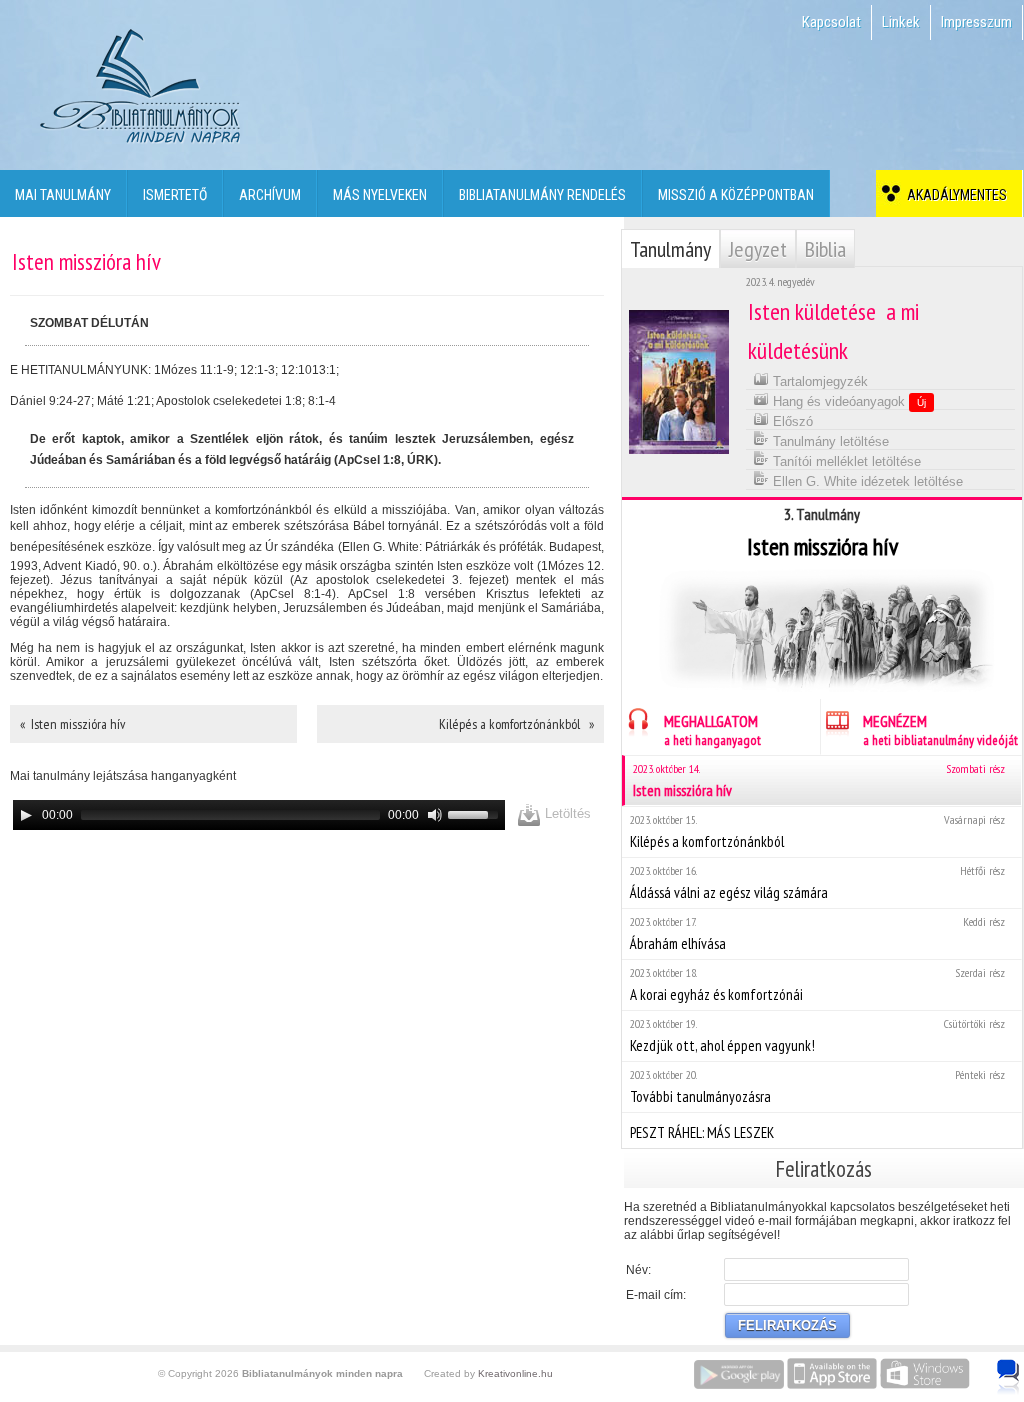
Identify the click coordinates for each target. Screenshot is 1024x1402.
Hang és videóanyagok (847, 401)
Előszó (791, 421)
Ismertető (175, 195)
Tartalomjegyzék (818, 381)
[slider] (476, 813)
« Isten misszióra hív (72, 724)
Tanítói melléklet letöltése (845, 461)
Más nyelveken (380, 195)
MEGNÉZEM (940, 730)
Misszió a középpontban (736, 195)
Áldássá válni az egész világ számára (817, 882)
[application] (259, 815)
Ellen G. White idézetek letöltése (866, 481)
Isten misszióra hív (819, 780)
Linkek (901, 22)
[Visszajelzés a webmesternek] (1022, 1366)
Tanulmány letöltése (829, 441)
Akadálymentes (954, 195)
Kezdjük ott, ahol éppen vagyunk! (817, 1035)
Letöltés (566, 813)
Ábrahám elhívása (817, 933)
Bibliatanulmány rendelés (542, 195)
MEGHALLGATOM (712, 730)
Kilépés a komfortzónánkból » (516, 724)
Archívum (270, 195)
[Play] (26, 815)
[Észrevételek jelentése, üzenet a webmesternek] (1008, 1377)
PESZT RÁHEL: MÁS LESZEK (702, 1132)
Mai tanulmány (63, 195)
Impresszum (976, 22)
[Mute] (435, 815)
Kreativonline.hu (515, 1373)
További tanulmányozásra (817, 1086)
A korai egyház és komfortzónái (817, 984)
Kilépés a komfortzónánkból (817, 831)
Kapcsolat (831, 22)
